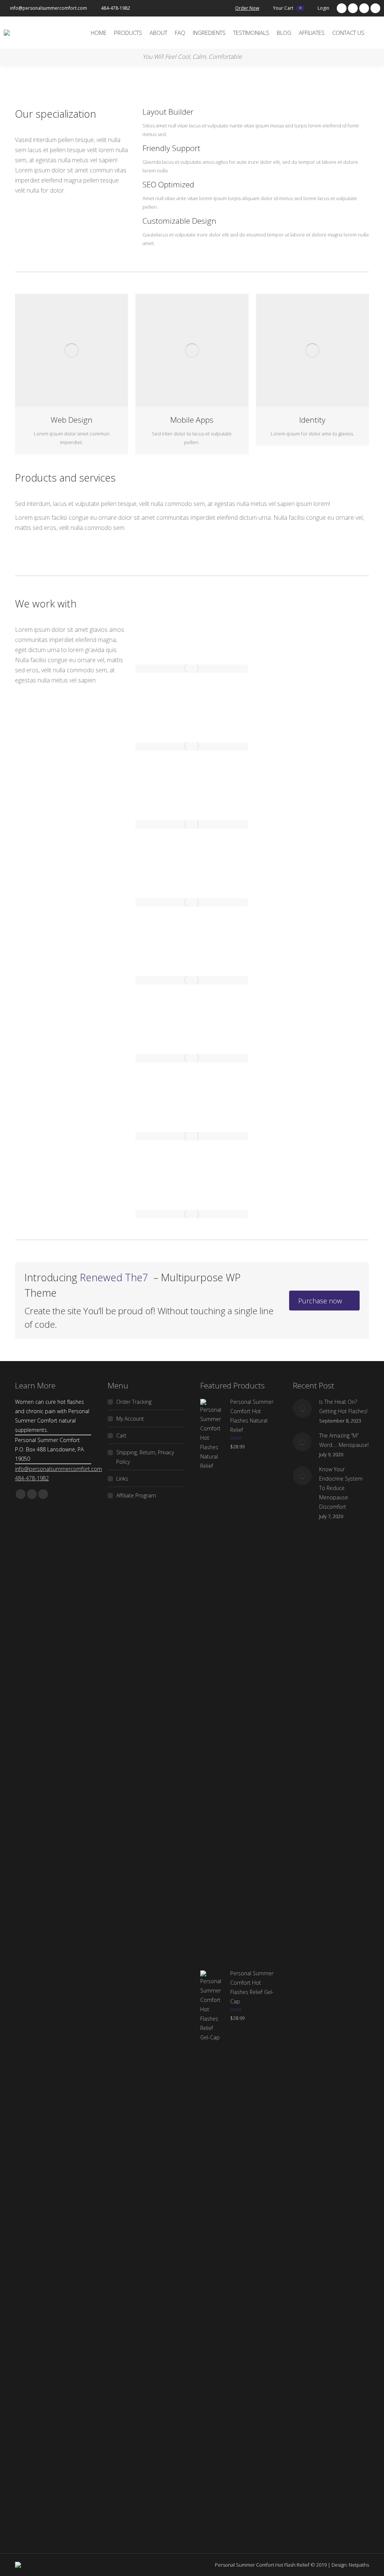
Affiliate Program (136, 1495)
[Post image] (302, 1408)
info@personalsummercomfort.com (49, 8)
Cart (121, 1435)
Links (122, 1479)
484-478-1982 (115, 8)
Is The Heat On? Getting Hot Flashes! (343, 1406)
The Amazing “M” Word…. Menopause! (344, 1440)
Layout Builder (168, 112)
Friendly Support (171, 148)
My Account (130, 1419)
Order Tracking (134, 1402)
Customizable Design (179, 221)
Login (323, 8)
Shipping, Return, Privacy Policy (145, 1457)
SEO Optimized (168, 184)
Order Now (247, 8)
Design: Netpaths (350, 2565)
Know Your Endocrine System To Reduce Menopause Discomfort (341, 1488)
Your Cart (287, 8)
